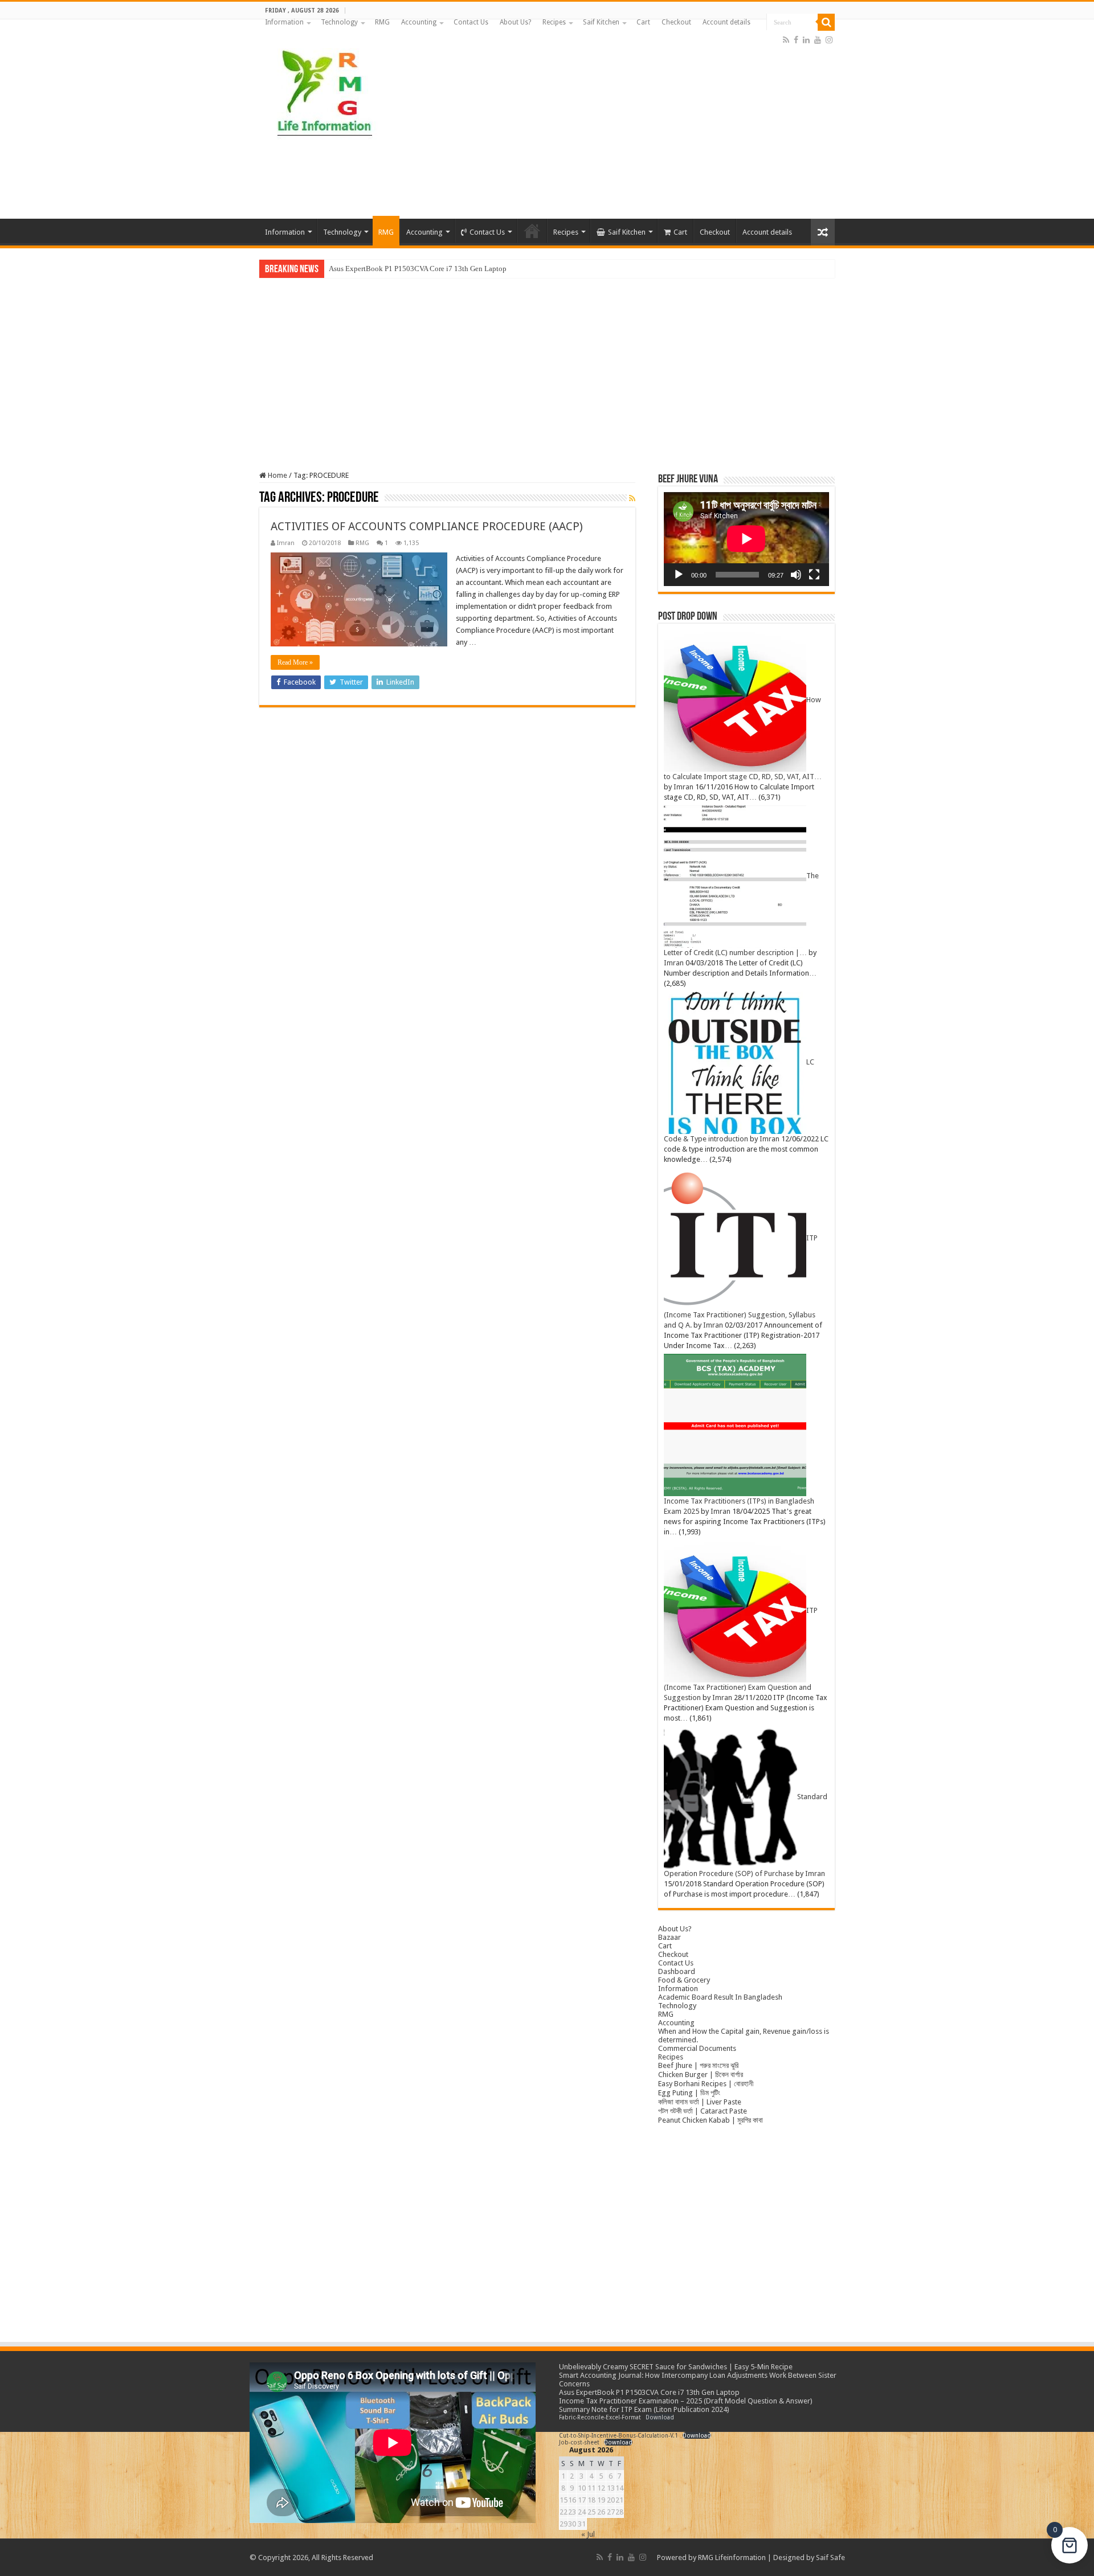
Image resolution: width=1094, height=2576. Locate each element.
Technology (339, 22)
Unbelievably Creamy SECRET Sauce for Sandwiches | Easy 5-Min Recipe (676, 2367)
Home (277, 475)
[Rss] (786, 40)
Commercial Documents (697, 2048)
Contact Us (471, 22)
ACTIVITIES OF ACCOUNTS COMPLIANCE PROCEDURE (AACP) (427, 526)
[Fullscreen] (814, 575)
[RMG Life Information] (323, 88)
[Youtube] (818, 40)
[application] (746, 539)
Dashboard (677, 1971)
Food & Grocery (684, 1980)
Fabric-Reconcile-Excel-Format (600, 2417)
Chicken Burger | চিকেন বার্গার (701, 2075)
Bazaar (670, 1937)
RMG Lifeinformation (732, 2557)
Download (660, 2417)
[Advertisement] (619, 128)
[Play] (679, 575)
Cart (643, 22)
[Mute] (796, 575)
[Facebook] (796, 40)
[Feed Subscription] (632, 498)
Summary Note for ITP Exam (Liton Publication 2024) (644, 2409)
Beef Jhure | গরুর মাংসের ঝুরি (698, 2065)
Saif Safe (830, 2557)
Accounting (419, 22)
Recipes (554, 22)
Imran (286, 543)
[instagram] (829, 40)
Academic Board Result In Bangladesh (720, 1997)
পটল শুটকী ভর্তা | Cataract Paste (703, 2111)
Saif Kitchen (601, 22)
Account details (726, 22)
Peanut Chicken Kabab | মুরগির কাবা (711, 2120)
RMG (382, 22)
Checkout (676, 22)
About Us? (515, 22)
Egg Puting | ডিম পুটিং (689, 2093)
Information (284, 22)
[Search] (826, 22)
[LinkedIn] (806, 40)
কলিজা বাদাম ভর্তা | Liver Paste (700, 2102)
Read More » (295, 662)
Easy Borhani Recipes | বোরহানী (706, 2084)
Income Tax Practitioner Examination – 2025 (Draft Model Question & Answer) (686, 2401)
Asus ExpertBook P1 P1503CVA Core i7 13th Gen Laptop (418, 269)
